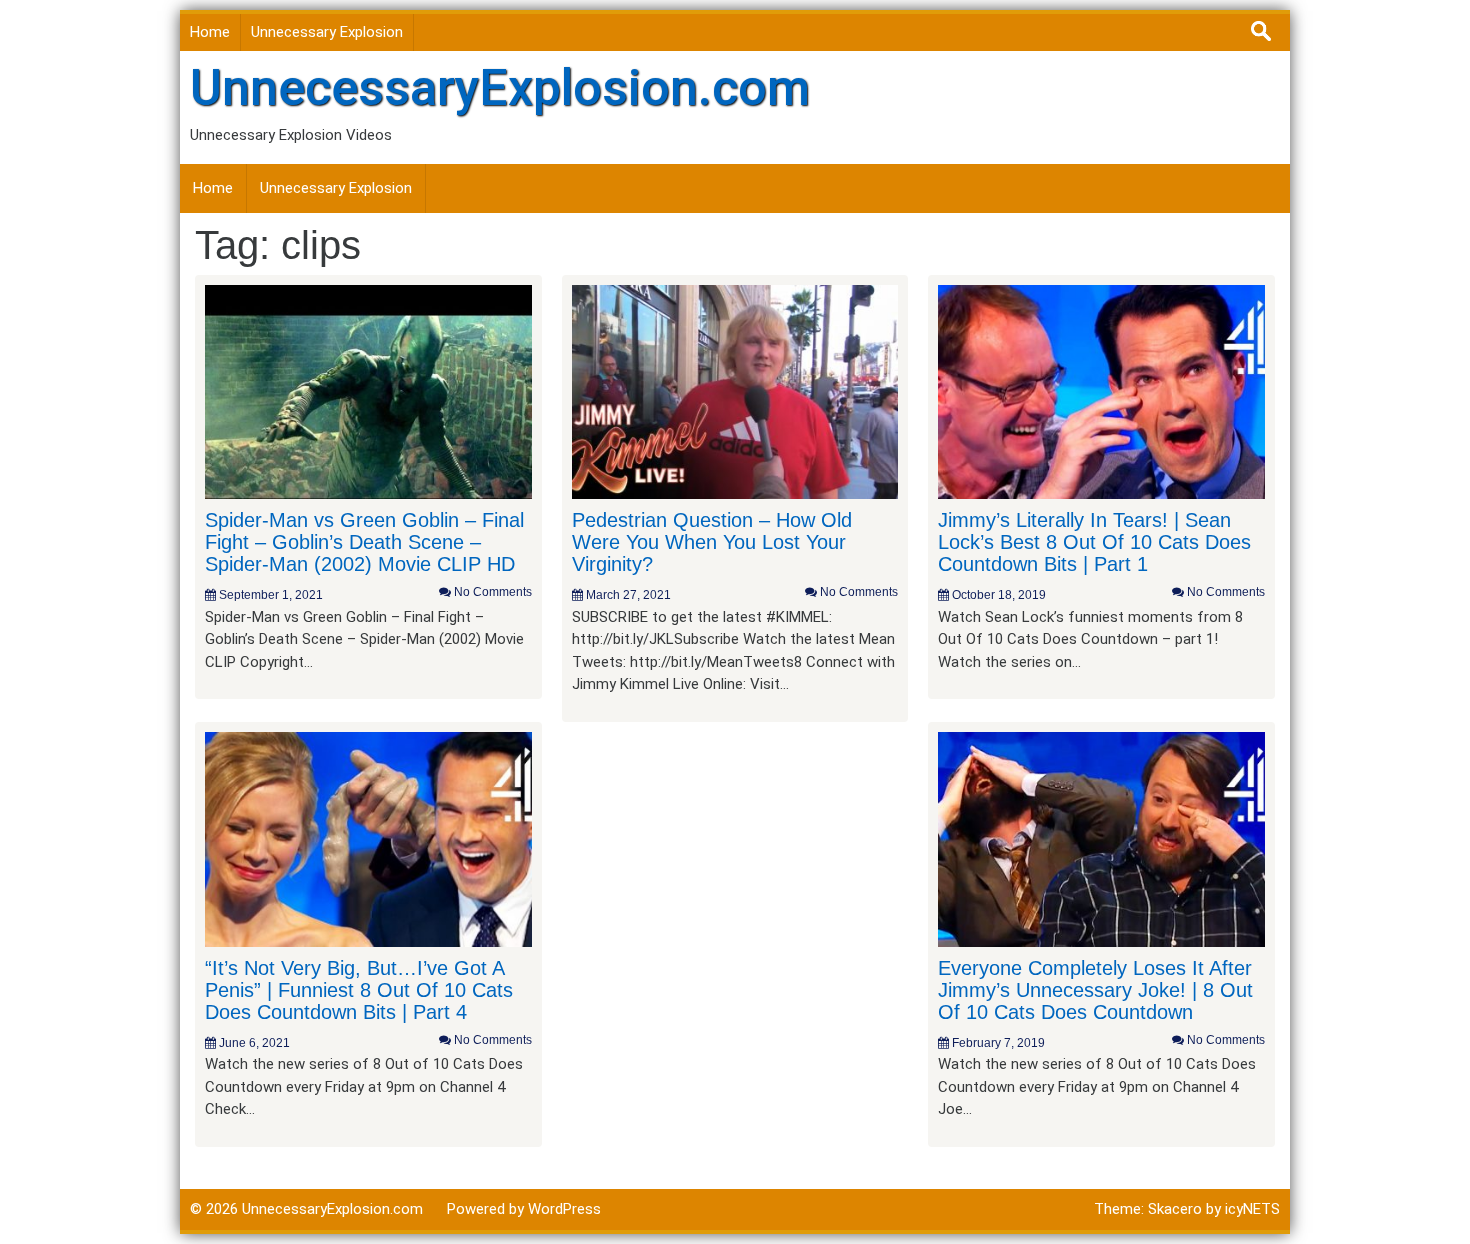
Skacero (1175, 1209)
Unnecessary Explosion (327, 32)
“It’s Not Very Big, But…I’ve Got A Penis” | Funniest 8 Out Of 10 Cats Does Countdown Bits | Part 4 (359, 990)
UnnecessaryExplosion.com (500, 88)
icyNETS (1252, 1209)
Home (210, 32)
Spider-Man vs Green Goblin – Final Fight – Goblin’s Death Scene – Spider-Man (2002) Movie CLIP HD (364, 542)
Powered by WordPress (524, 1209)
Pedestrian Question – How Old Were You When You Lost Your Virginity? (712, 542)
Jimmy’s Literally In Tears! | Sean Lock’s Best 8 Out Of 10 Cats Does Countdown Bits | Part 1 (1094, 542)
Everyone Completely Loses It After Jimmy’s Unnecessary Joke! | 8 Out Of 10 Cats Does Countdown (1095, 990)
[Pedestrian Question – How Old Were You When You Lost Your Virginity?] (735, 391)
